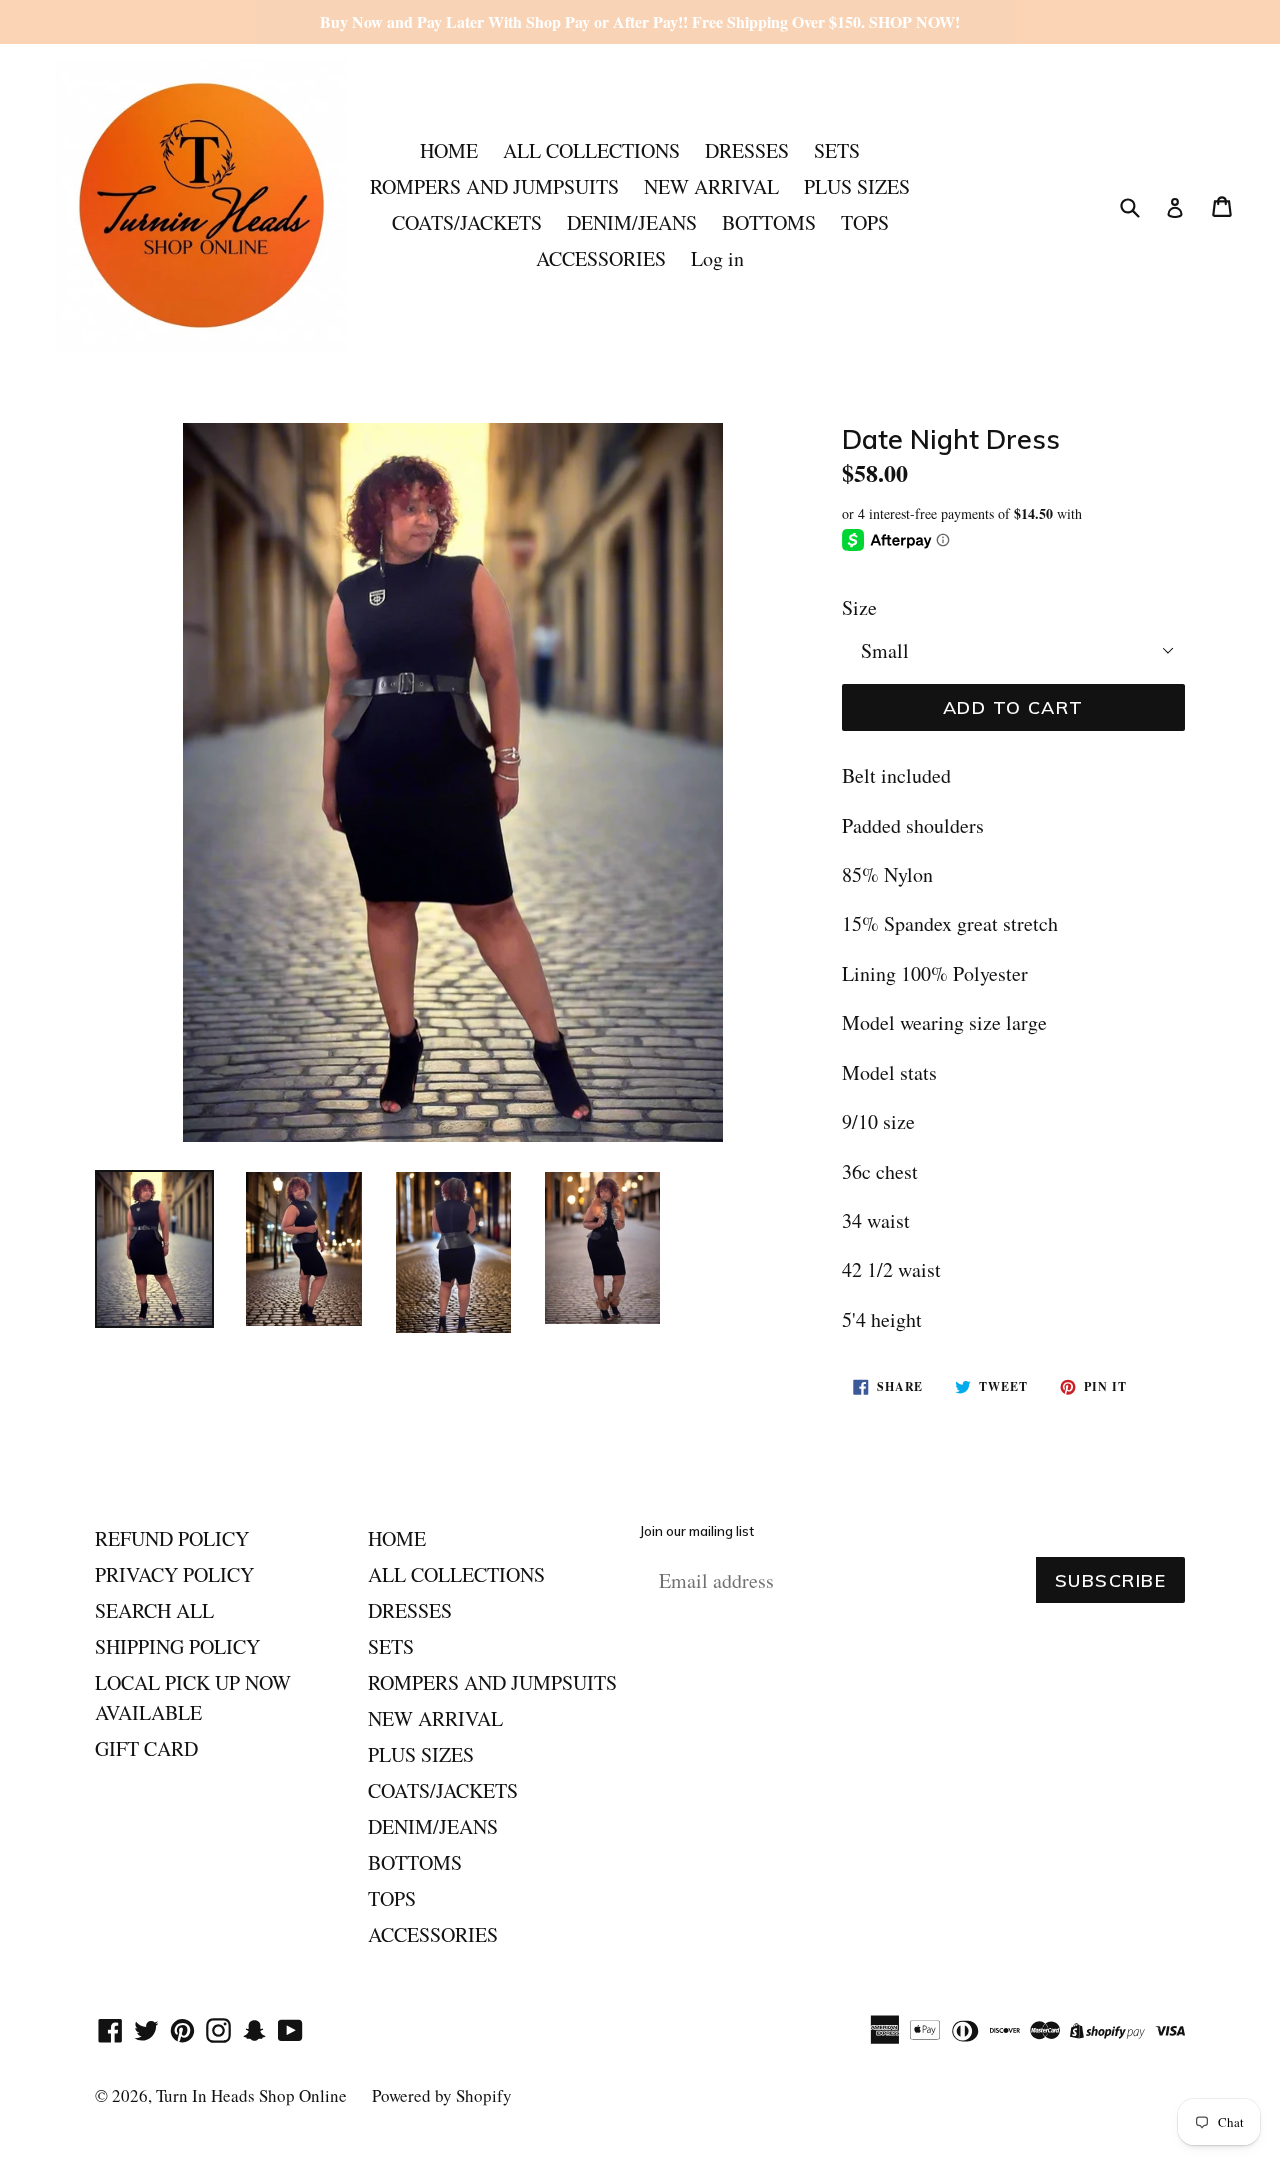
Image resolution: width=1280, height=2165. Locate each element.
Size (859, 607)
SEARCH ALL (154, 1610)
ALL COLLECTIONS (591, 150)
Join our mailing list (697, 1531)
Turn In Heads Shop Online (251, 2095)
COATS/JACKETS (467, 222)
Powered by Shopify (442, 2095)
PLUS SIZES (857, 186)
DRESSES (747, 150)
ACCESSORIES (601, 258)
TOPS (865, 222)
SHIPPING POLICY (177, 1646)
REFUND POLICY (172, 1538)
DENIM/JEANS (632, 222)
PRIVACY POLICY (174, 1574)
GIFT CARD (146, 1748)
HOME (449, 150)
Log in (717, 258)
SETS (837, 150)
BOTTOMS (769, 222)
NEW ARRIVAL (711, 186)
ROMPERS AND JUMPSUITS (494, 186)
